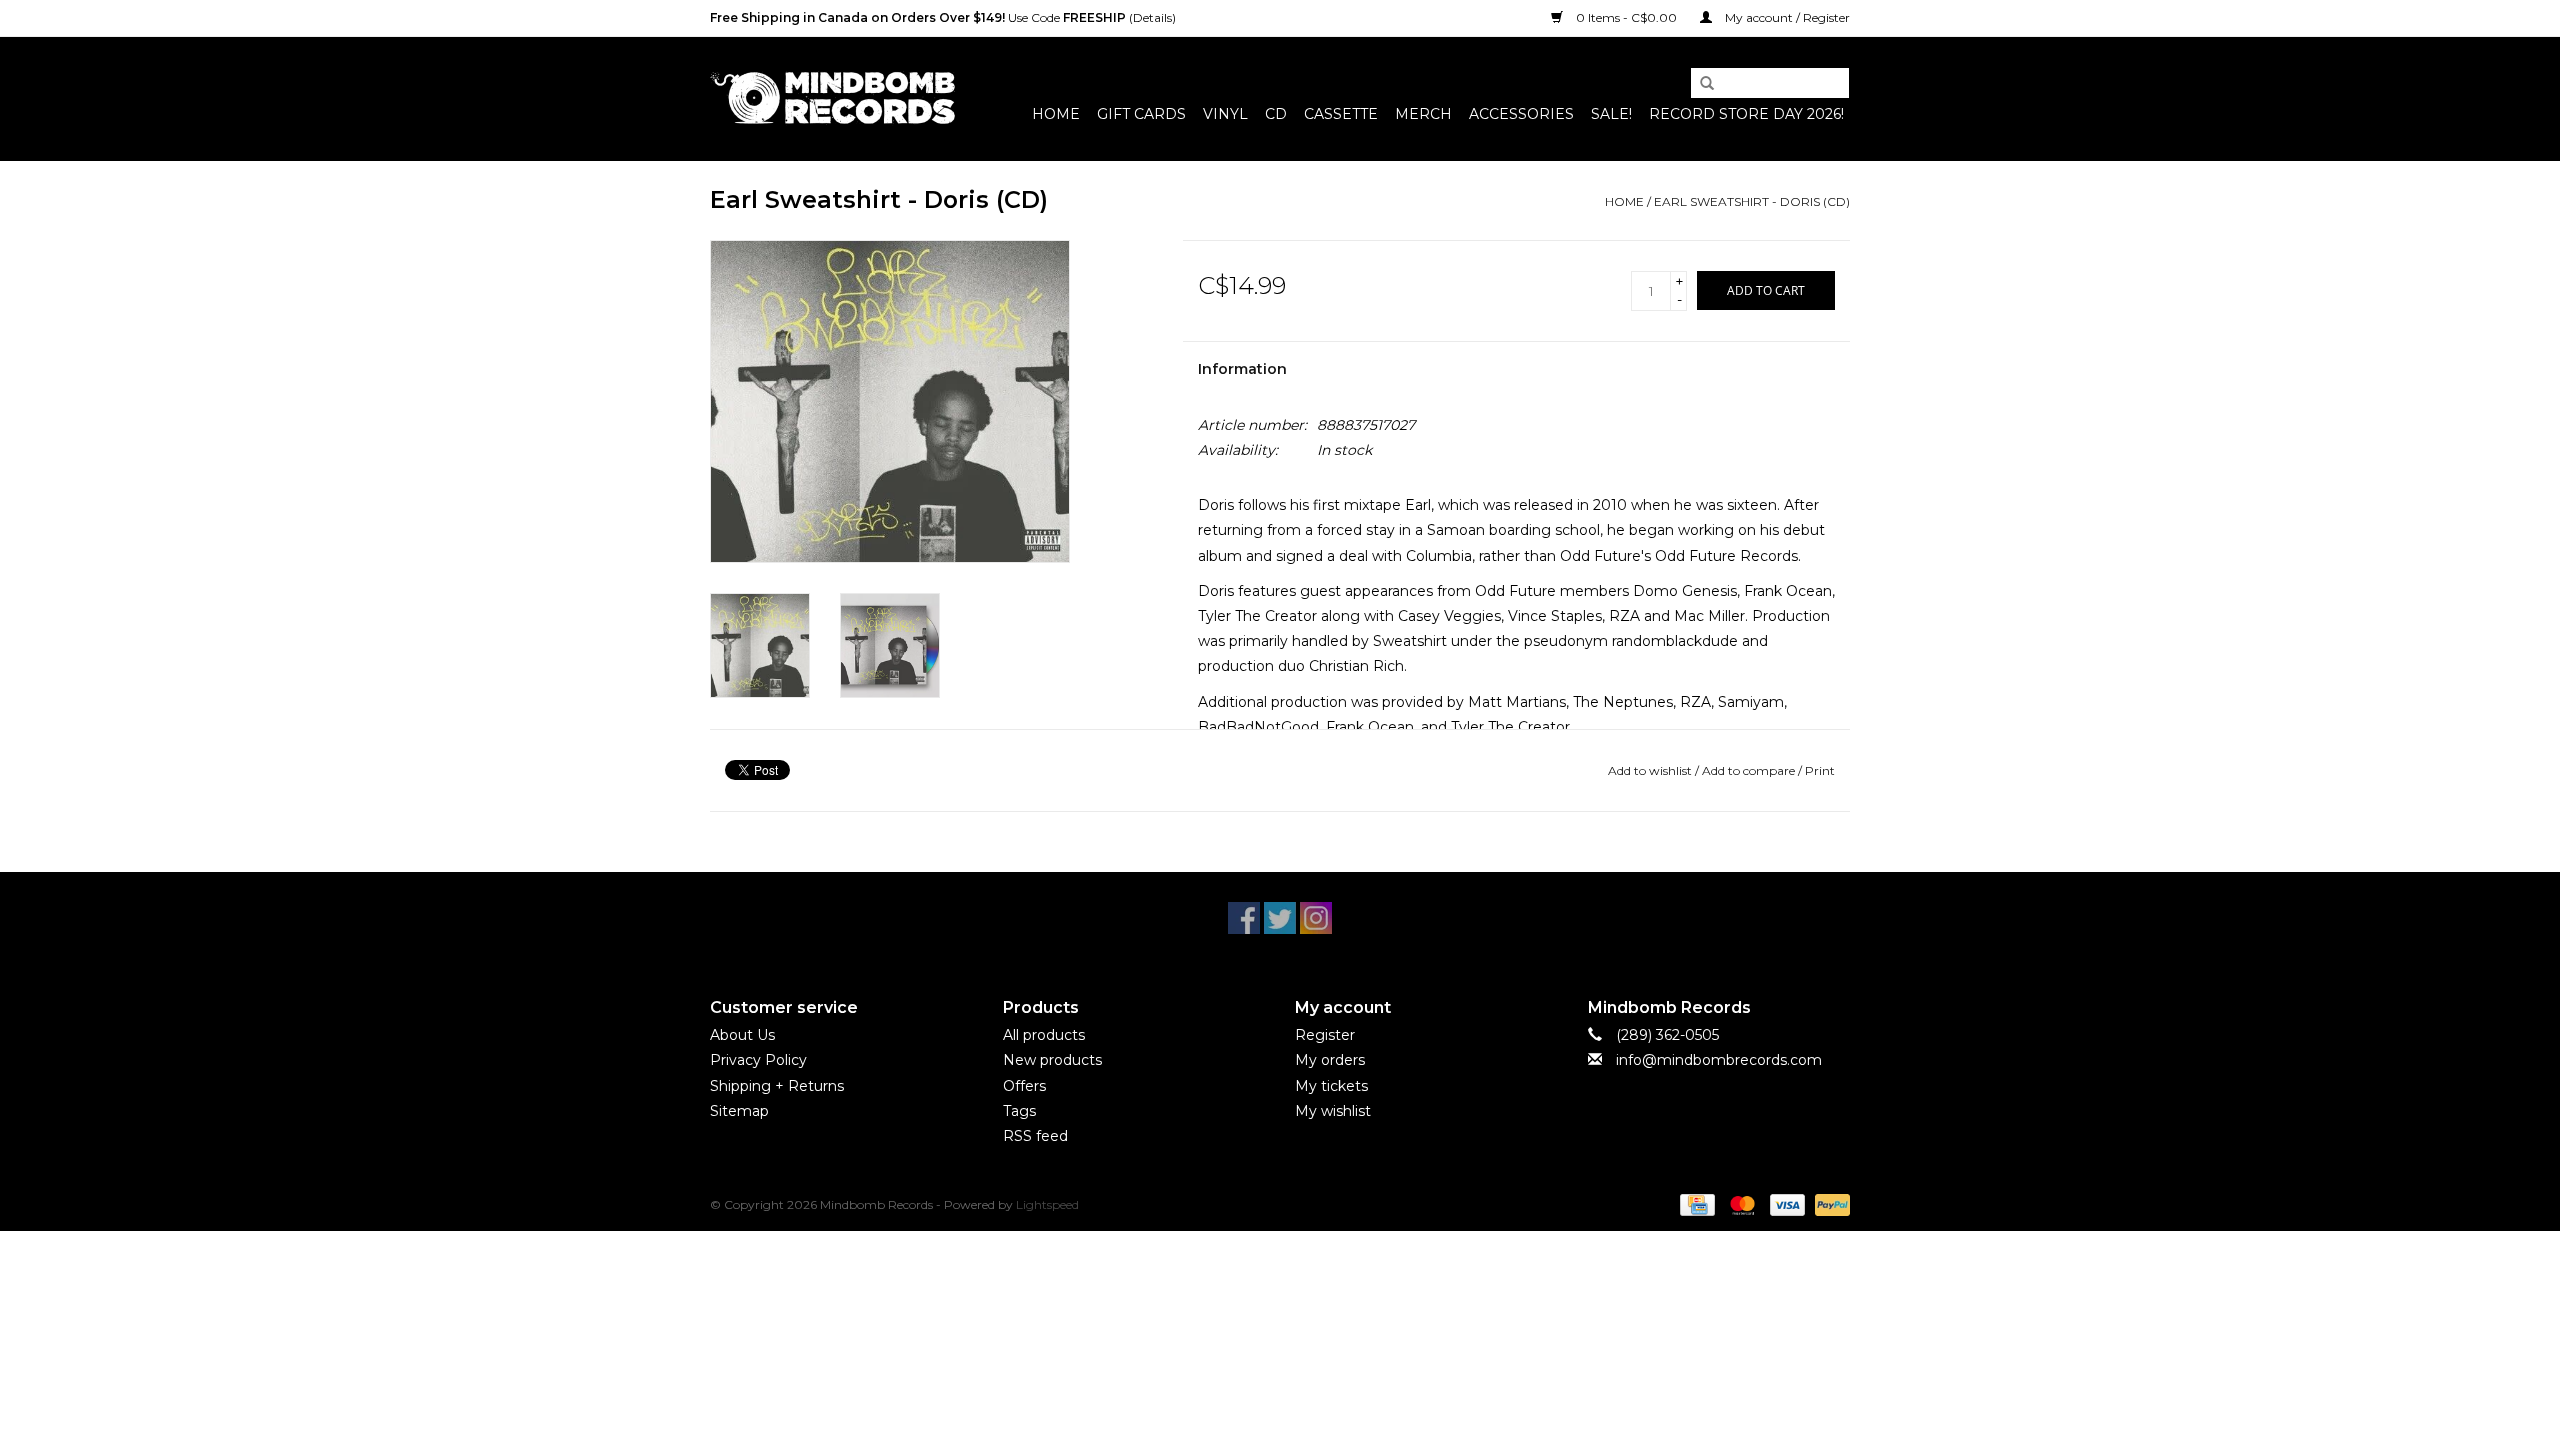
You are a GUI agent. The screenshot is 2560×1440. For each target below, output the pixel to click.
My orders (1330, 1060)
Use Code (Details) (943, 17)
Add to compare (1750, 770)
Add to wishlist (1650, 770)
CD (1276, 114)
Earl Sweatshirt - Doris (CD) (1752, 201)
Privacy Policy (758, 1060)
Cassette (1341, 114)
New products (1052, 1060)
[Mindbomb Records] (832, 98)
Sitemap (739, 1111)
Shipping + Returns (777, 1086)
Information (1242, 369)
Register (1325, 1035)
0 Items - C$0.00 (1626, 17)
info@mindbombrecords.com (1719, 1060)
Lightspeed (1047, 1204)
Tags (1019, 1111)
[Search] (1700, 84)
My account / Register (1786, 17)
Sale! (1611, 114)
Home (1056, 114)
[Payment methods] (1695, 1203)
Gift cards (1141, 114)
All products (1044, 1035)
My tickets (1331, 1086)
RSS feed (1035, 1136)
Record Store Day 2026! (1746, 114)
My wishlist (1333, 1111)
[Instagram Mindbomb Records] (1316, 918)
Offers (1024, 1086)
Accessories (1521, 114)
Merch (1423, 114)
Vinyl (1225, 114)
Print (1820, 770)
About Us (742, 1035)
